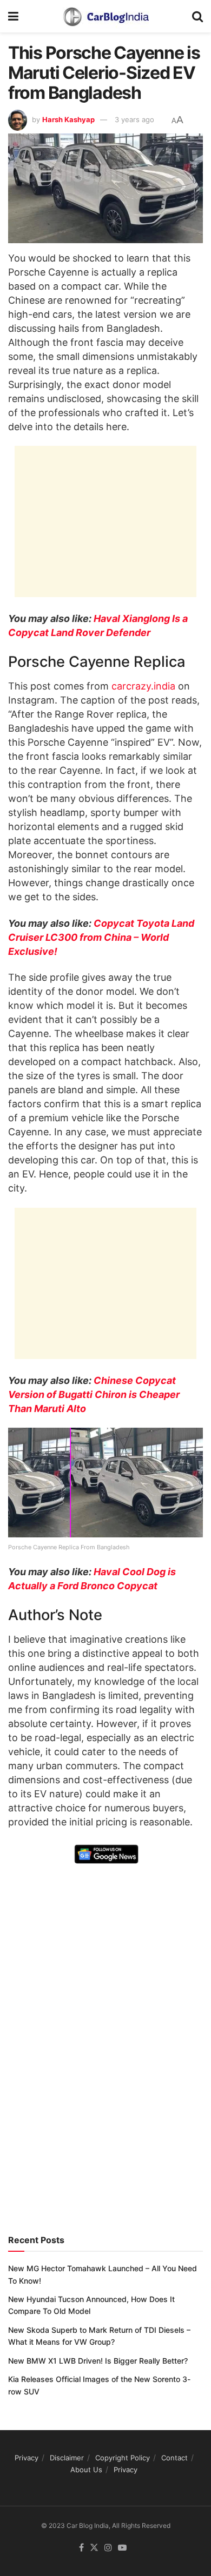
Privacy (27, 2458)
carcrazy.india (143, 686)
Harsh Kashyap (68, 119)
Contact (174, 2458)
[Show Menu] (13, 16)
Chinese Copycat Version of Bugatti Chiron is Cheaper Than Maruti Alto (94, 1394)
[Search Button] (197, 16)
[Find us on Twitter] (94, 2548)
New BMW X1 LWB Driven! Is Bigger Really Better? (98, 2361)
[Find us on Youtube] (122, 2548)
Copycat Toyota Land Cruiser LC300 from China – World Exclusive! (101, 937)
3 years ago (134, 119)
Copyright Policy (123, 2458)
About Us (86, 2470)
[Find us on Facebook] (81, 2548)
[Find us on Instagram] (108, 2548)
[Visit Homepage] (105, 16)
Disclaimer (67, 2458)
